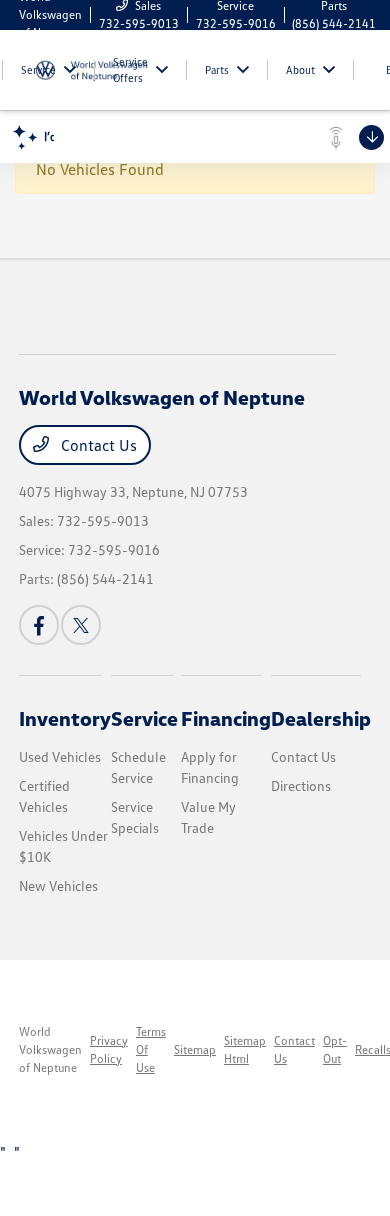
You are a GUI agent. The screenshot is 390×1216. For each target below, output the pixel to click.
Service (144, 718)
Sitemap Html (245, 1049)
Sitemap (195, 1049)
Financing (226, 718)
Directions (301, 785)
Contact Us (97, 445)
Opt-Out (335, 1049)
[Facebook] (39, 625)
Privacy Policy (109, 1049)
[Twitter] (81, 625)
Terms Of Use (151, 1049)
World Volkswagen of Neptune (50, 1049)
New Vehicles (58, 885)
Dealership (321, 718)
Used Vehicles (60, 756)
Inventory (65, 718)
